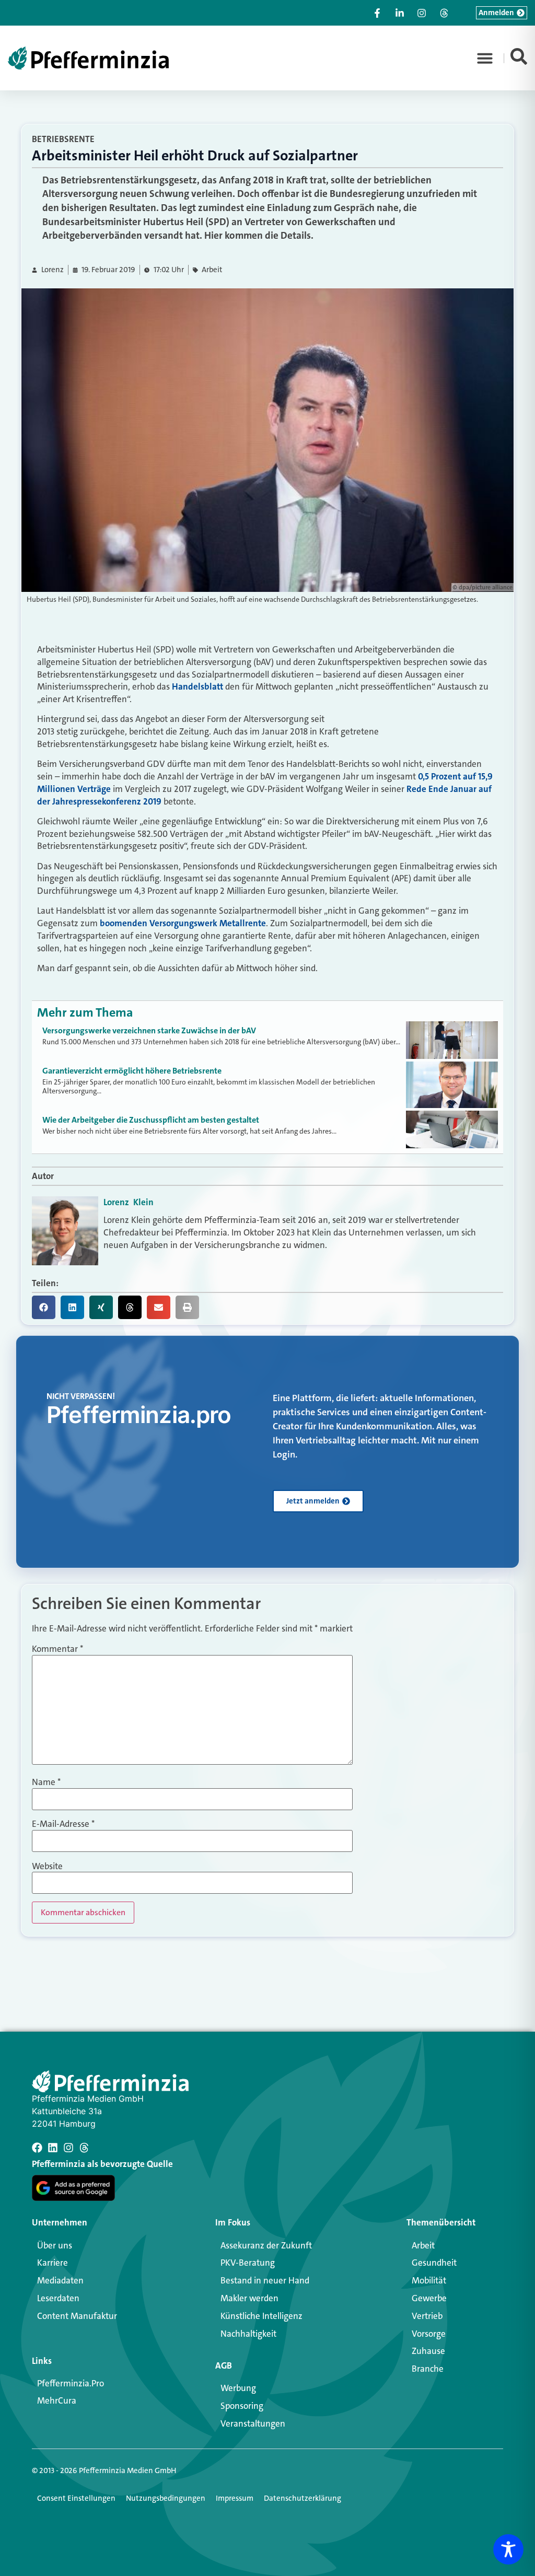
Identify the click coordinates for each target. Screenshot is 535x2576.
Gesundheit (434, 2263)
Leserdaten (58, 2298)
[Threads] (84, 2148)
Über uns (55, 2245)
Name (46, 1782)
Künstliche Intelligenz (261, 2316)
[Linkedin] (53, 2148)
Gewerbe (429, 2298)
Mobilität (429, 2280)
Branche (428, 2369)
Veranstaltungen (253, 2423)
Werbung (238, 2388)
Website (47, 1866)
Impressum (235, 2498)
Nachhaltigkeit (248, 2334)
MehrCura (57, 2400)
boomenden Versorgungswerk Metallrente (183, 923)
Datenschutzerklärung (303, 2498)
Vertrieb (427, 2316)
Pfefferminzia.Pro (71, 2383)
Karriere (53, 2263)
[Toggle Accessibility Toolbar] (508, 2549)
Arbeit (212, 270)
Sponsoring (242, 2406)
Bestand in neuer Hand (265, 2280)
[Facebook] (37, 2148)
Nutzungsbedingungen (166, 2498)
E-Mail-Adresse (63, 1824)
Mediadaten (60, 2280)
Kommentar (57, 1649)
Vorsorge (429, 2334)
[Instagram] (68, 2148)
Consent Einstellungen (76, 2498)
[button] (485, 58)
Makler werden (249, 2298)
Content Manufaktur (77, 2316)
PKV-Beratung (248, 2263)
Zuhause (428, 2351)
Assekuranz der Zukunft (266, 2245)
